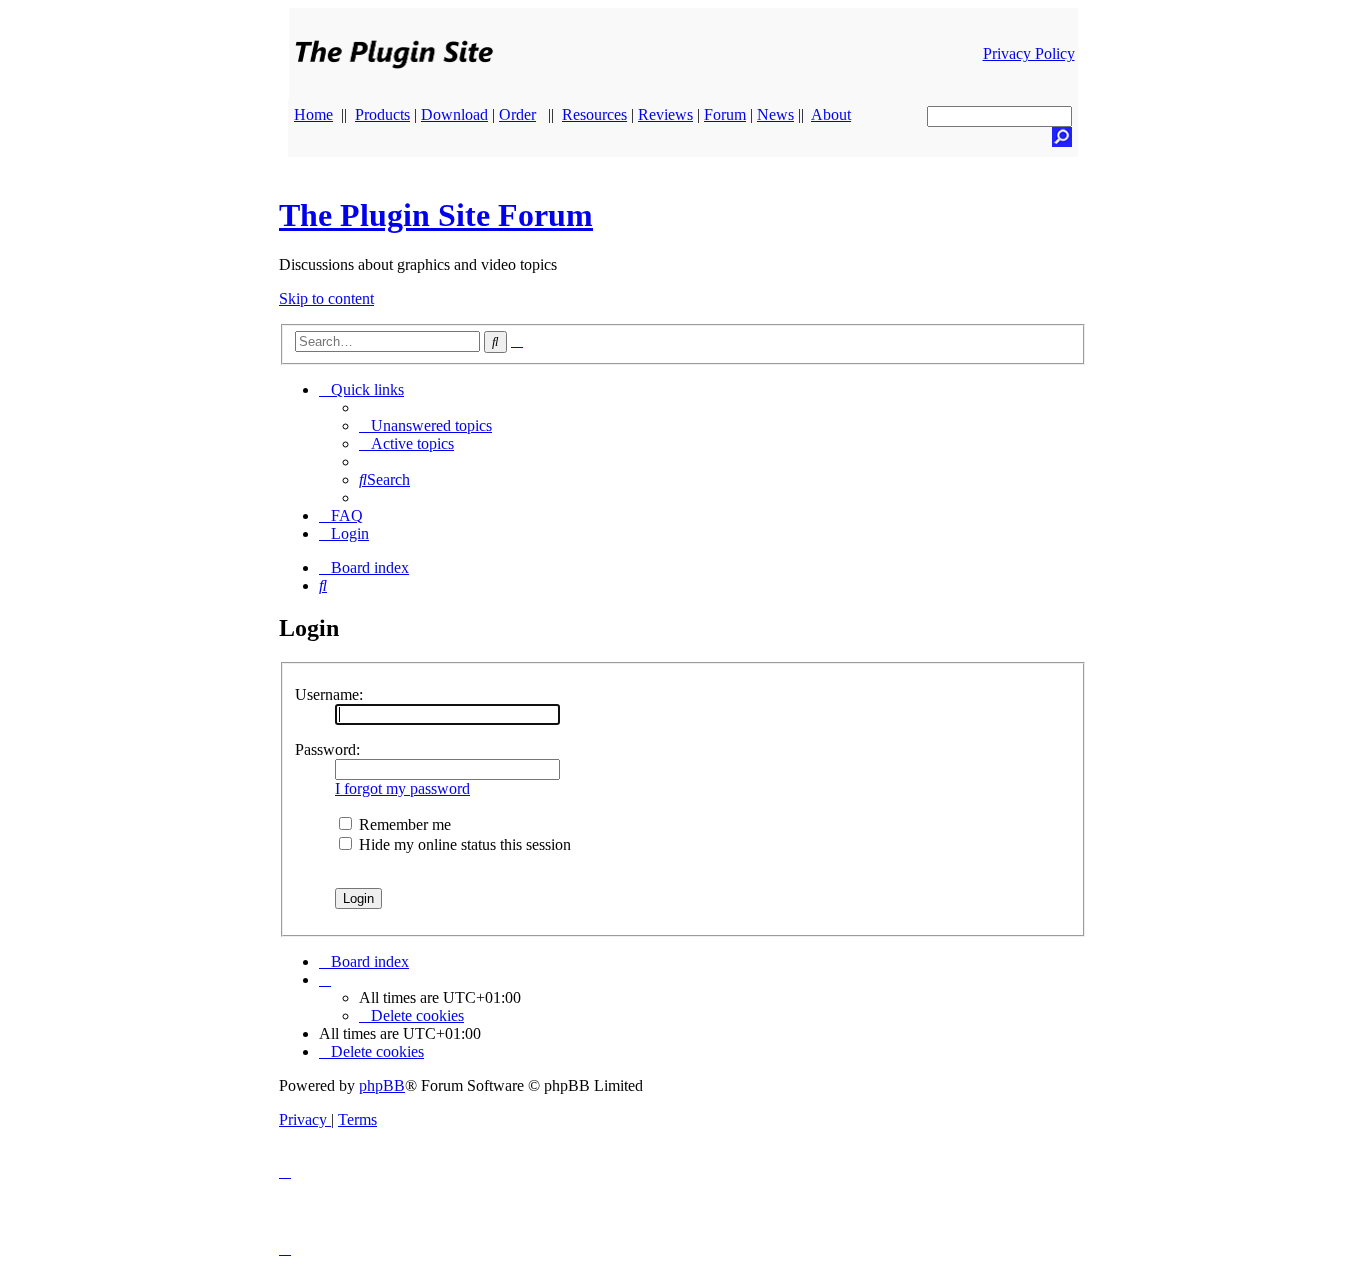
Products (382, 114)
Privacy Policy (1029, 53)
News (775, 114)
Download (454, 114)
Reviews (665, 114)
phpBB (382, 1085)
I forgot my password (402, 788)
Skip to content (326, 298)
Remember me (403, 824)
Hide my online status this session (463, 844)
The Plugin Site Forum (436, 215)
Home (313, 114)
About (831, 114)
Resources (594, 114)
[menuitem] (425, 425)
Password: (327, 749)
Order (517, 114)
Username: (329, 694)
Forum (725, 114)
